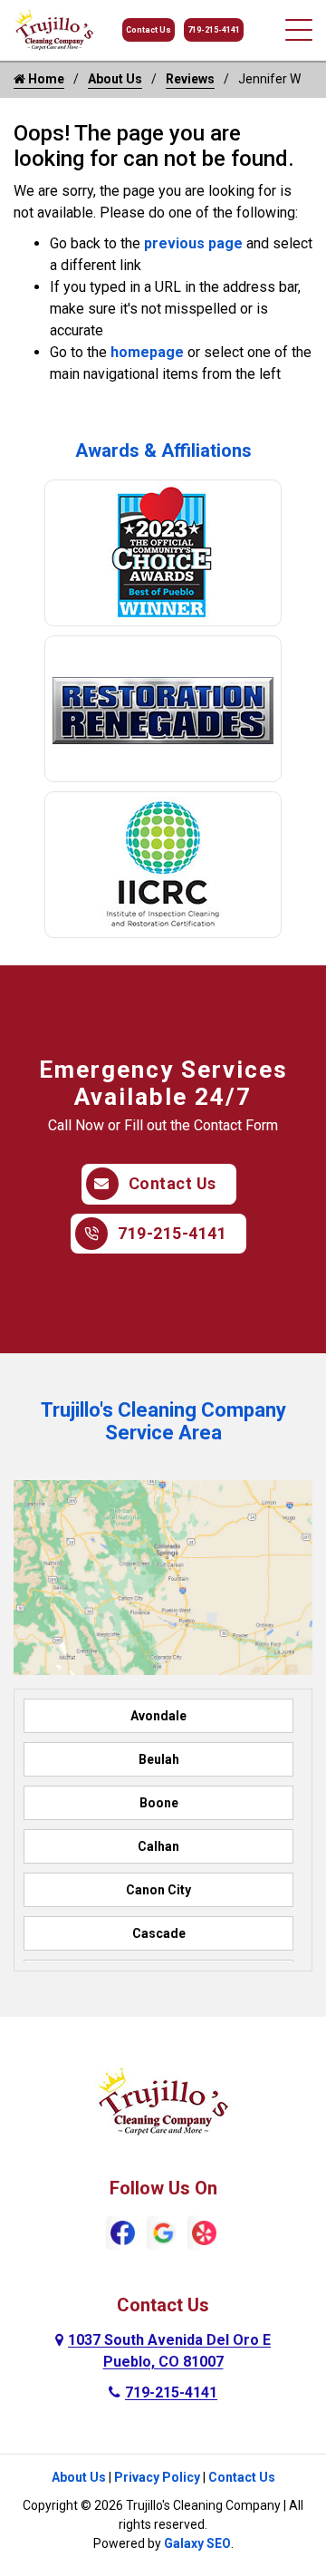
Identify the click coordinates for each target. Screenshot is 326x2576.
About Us (115, 79)
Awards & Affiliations (163, 450)
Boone (159, 1803)
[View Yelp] (204, 2232)
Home (45, 79)
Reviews (190, 79)
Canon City (158, 1890)
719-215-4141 (214, 30)
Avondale (158, 1716)
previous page (193, 243)
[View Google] (163, 2232)
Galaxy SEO (197, 2543)
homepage (147, 352)
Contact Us (149, 30)
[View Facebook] (123, 2232)
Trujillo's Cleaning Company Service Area (163, 1421)
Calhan (158, 1846)
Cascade (159, 1933)
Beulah (159, 1759)
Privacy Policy (157, 2477)
